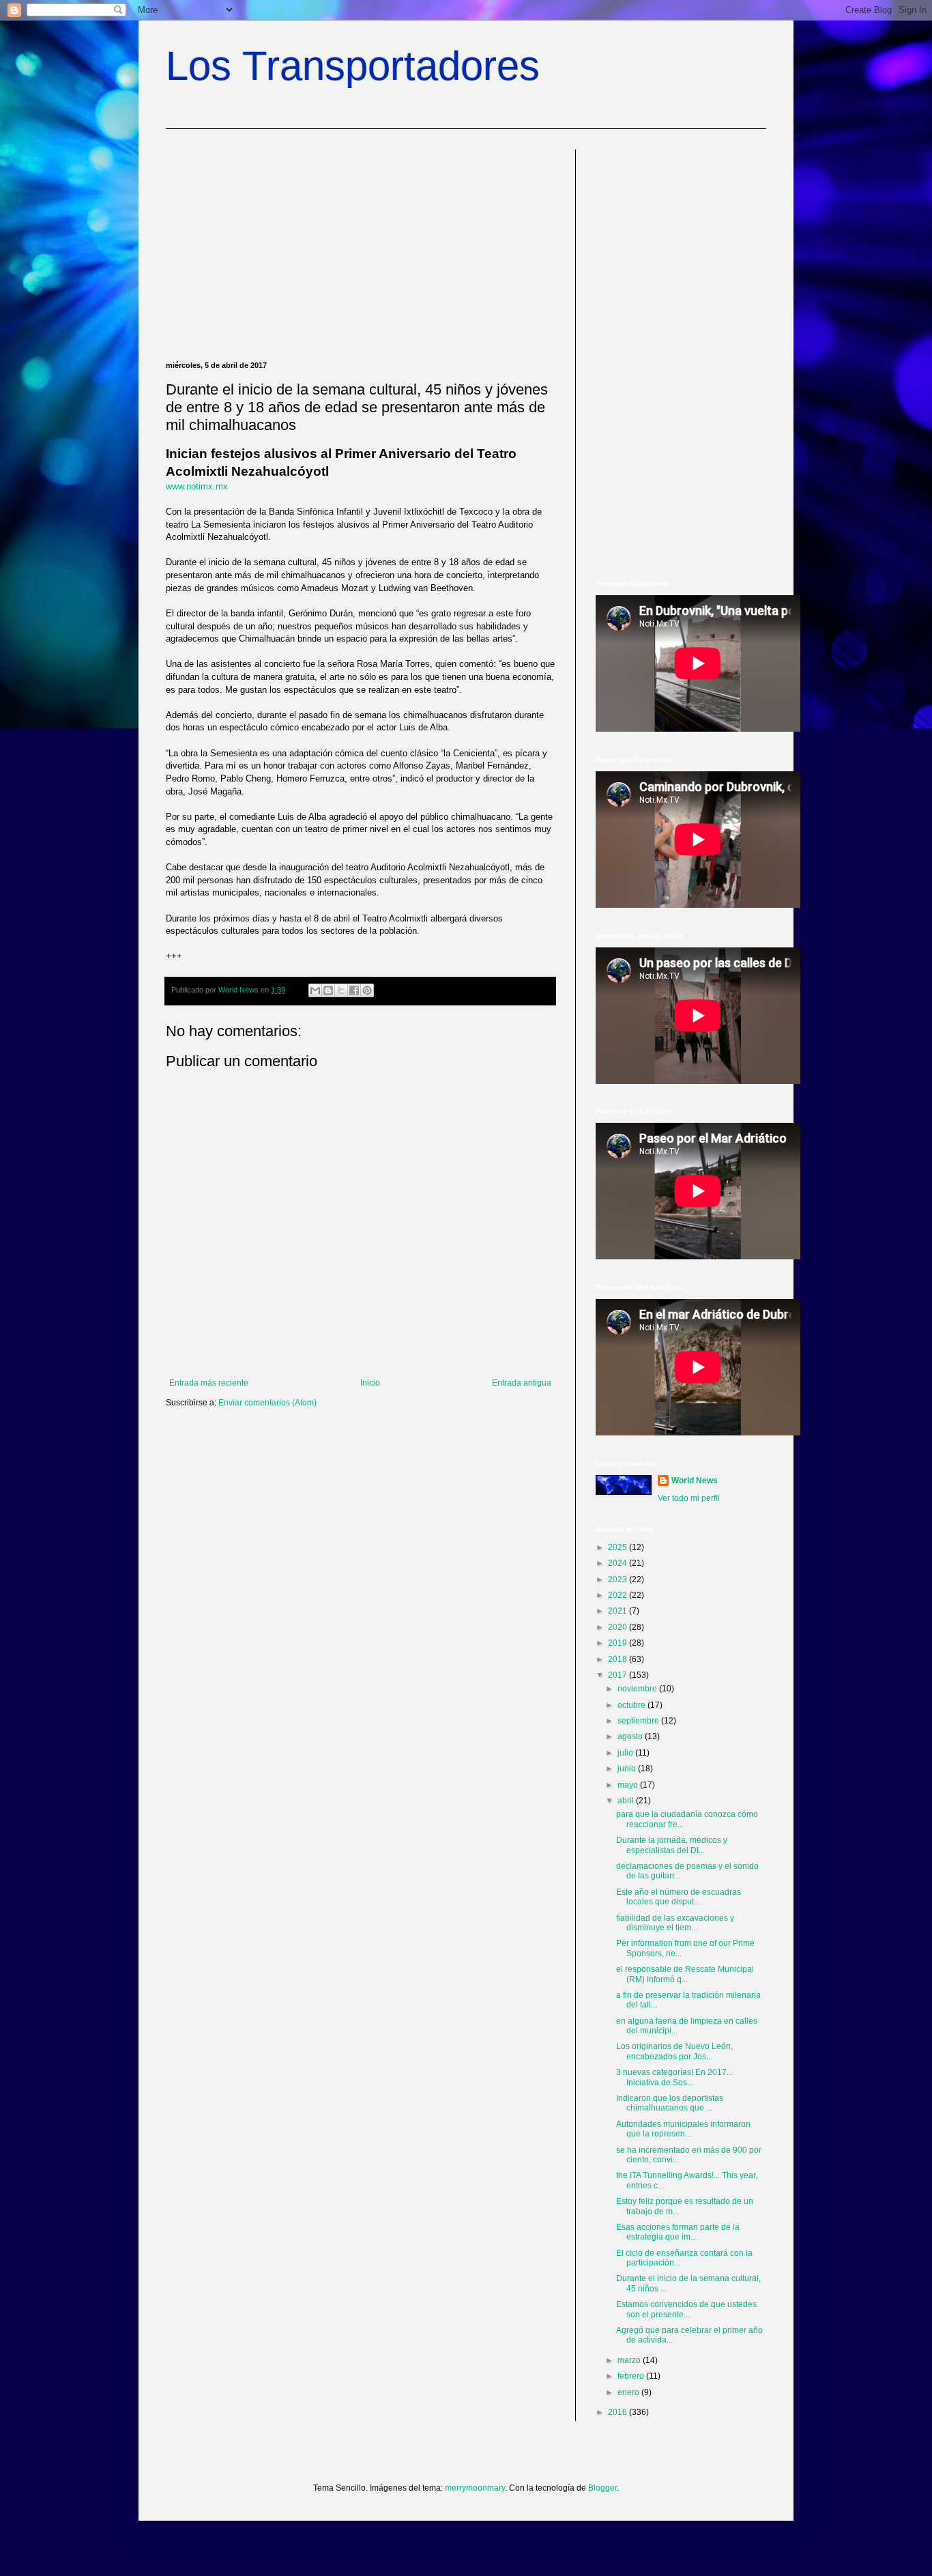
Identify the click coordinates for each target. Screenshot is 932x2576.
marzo (630, 2360)
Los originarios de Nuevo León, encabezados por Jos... (674, 2051)
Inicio (370, 1383)
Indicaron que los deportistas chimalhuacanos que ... (670, 2103)
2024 (618, 1563)
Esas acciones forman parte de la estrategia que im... (678, 2232)
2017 (618, 1675)
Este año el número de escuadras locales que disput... (679, 1897)
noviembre (638, 1689)
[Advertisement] (360, 245)
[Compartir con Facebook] (354, 990)
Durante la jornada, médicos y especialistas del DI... (672, 1845)
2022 (618, 1595)
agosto (631, 1736)
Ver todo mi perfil (689, 1498)
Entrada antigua (522, 1383)
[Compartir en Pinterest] (367, 990)
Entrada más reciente (209, 1383)
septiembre (639, 1721)
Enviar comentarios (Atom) (267, 1403)
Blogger (602, 2488)
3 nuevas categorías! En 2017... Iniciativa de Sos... (674, 2077)
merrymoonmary (475, 2488)
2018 (618, 1659)
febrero (632, 2376)
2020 (618, 1627)
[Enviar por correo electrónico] (315, 990)
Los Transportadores (353, 66)
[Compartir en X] (341, 990)
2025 (618, 1547)
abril (627, 1801)
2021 (618, 1611)
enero (629, 2392)
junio (628, 1769)
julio (626, 1753)
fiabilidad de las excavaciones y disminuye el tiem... (675, 1923)
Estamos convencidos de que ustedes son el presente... (686, 2309)
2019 (618, 1643)
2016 (618, 2412)
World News (695, 1480)
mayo (629, 1785)
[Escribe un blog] (328, 990)
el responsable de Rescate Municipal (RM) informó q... (685, 1974)
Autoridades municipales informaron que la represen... (683, 2129)
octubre (632, 1705)
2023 (618, 1579)
